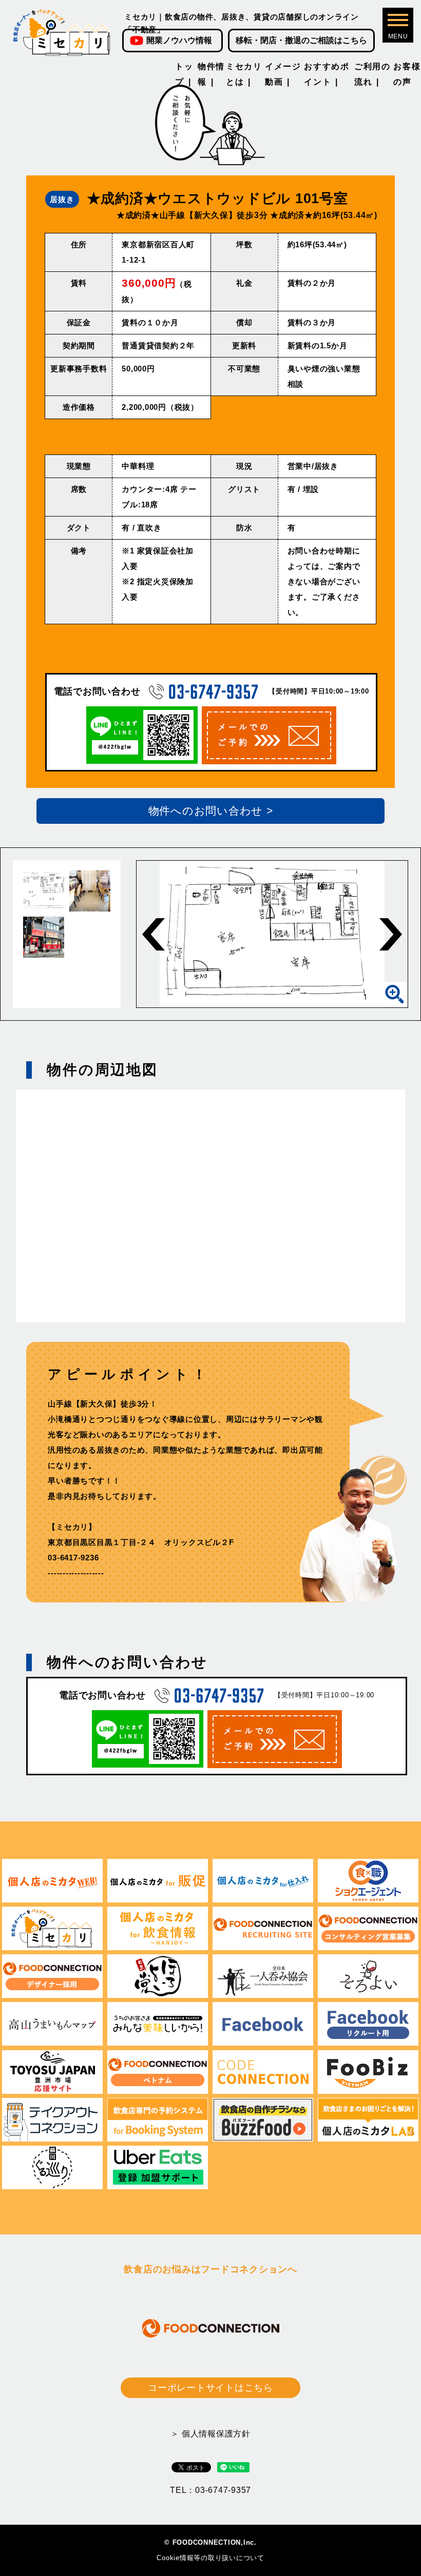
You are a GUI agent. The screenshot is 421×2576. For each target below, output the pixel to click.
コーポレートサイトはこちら (210, 2388)
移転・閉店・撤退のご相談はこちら (301, 40)
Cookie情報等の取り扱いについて (210, 2558)
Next (391, 934)
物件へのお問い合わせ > (211, 811)
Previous (154, 934)
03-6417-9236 (73, 1558)
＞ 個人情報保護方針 (210, 2434)
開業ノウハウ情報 (179, 40)
